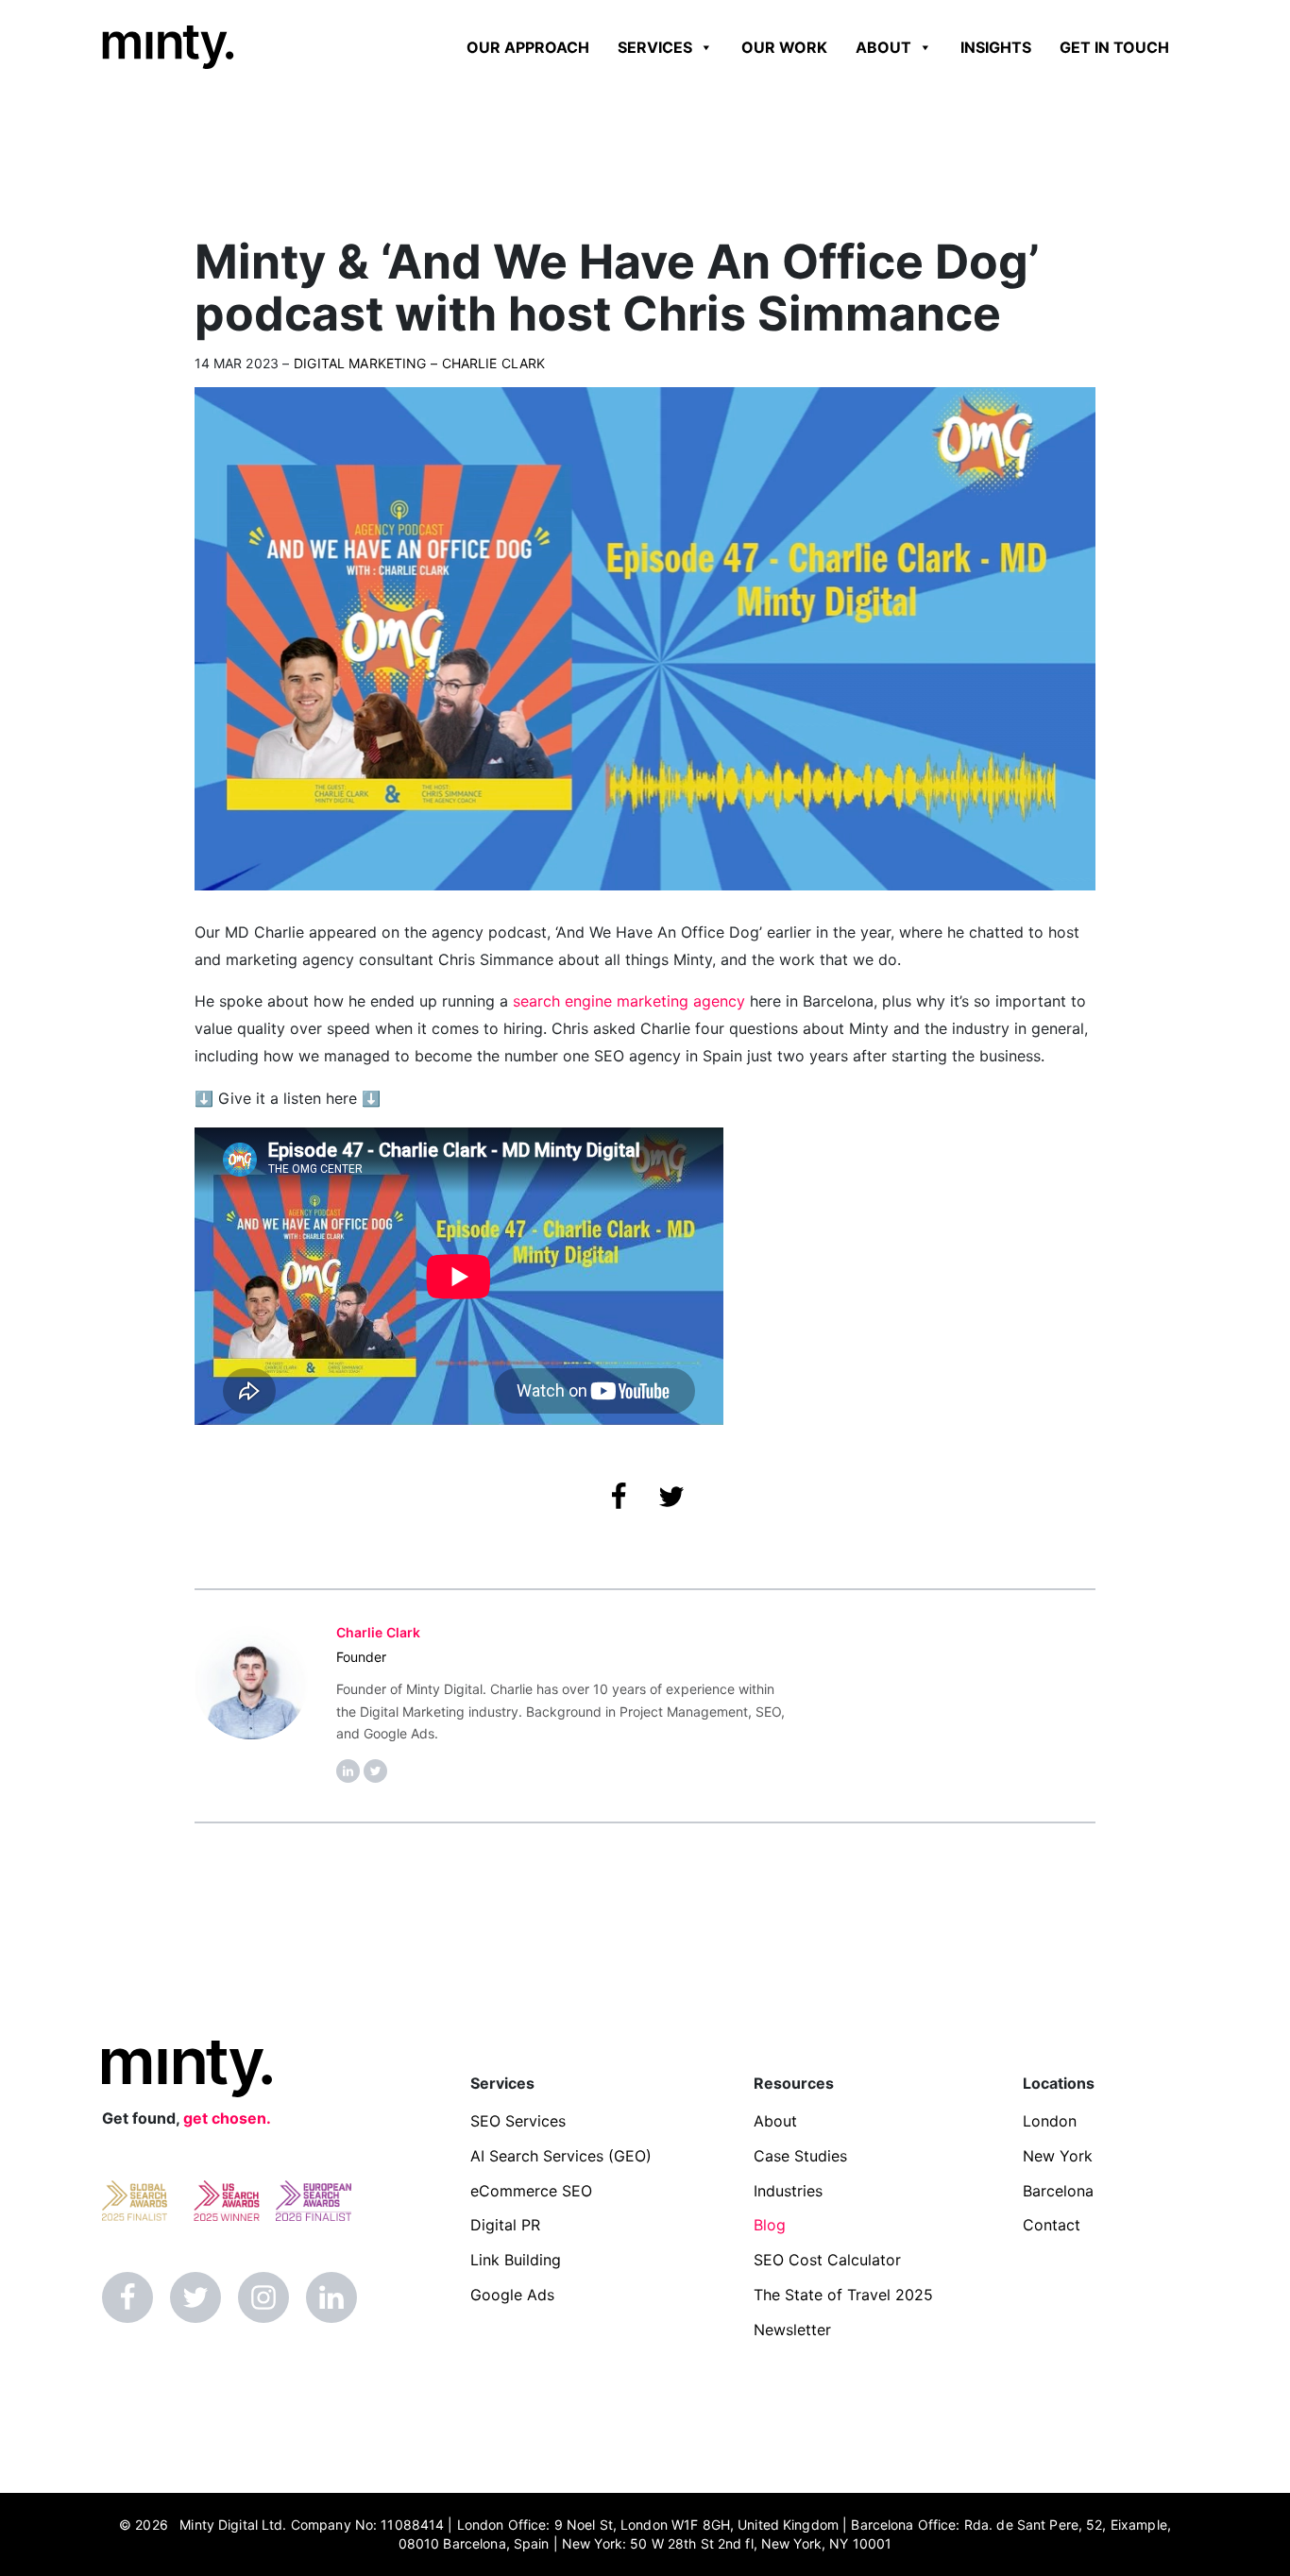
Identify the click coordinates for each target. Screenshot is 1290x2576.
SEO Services (518, 2121)
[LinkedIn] (331, 2297)
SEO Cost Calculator (827, 2260)
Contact (1052, 2225)
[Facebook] (127, 2297)
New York (1058, 2156)
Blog (770, 2225)
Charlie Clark (494, 363)
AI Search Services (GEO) (561, 2156)
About (883, 47)
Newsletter (792, 2330)
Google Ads (512, 2295)
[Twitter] (195, 2297)
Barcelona (1058, 2191)
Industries (788, 2191)
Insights (996, 47)
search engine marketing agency (629, 1001)
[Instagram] (263, 2297)
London (1050, 2121)
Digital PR (505, 2225)
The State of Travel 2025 (843, 2295)
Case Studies (800, 2156)
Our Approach (528, 47)
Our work (784, 47)
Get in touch (1114, 47)
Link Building (516, 2260)
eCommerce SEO (531, 2191)
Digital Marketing (360, 363)
